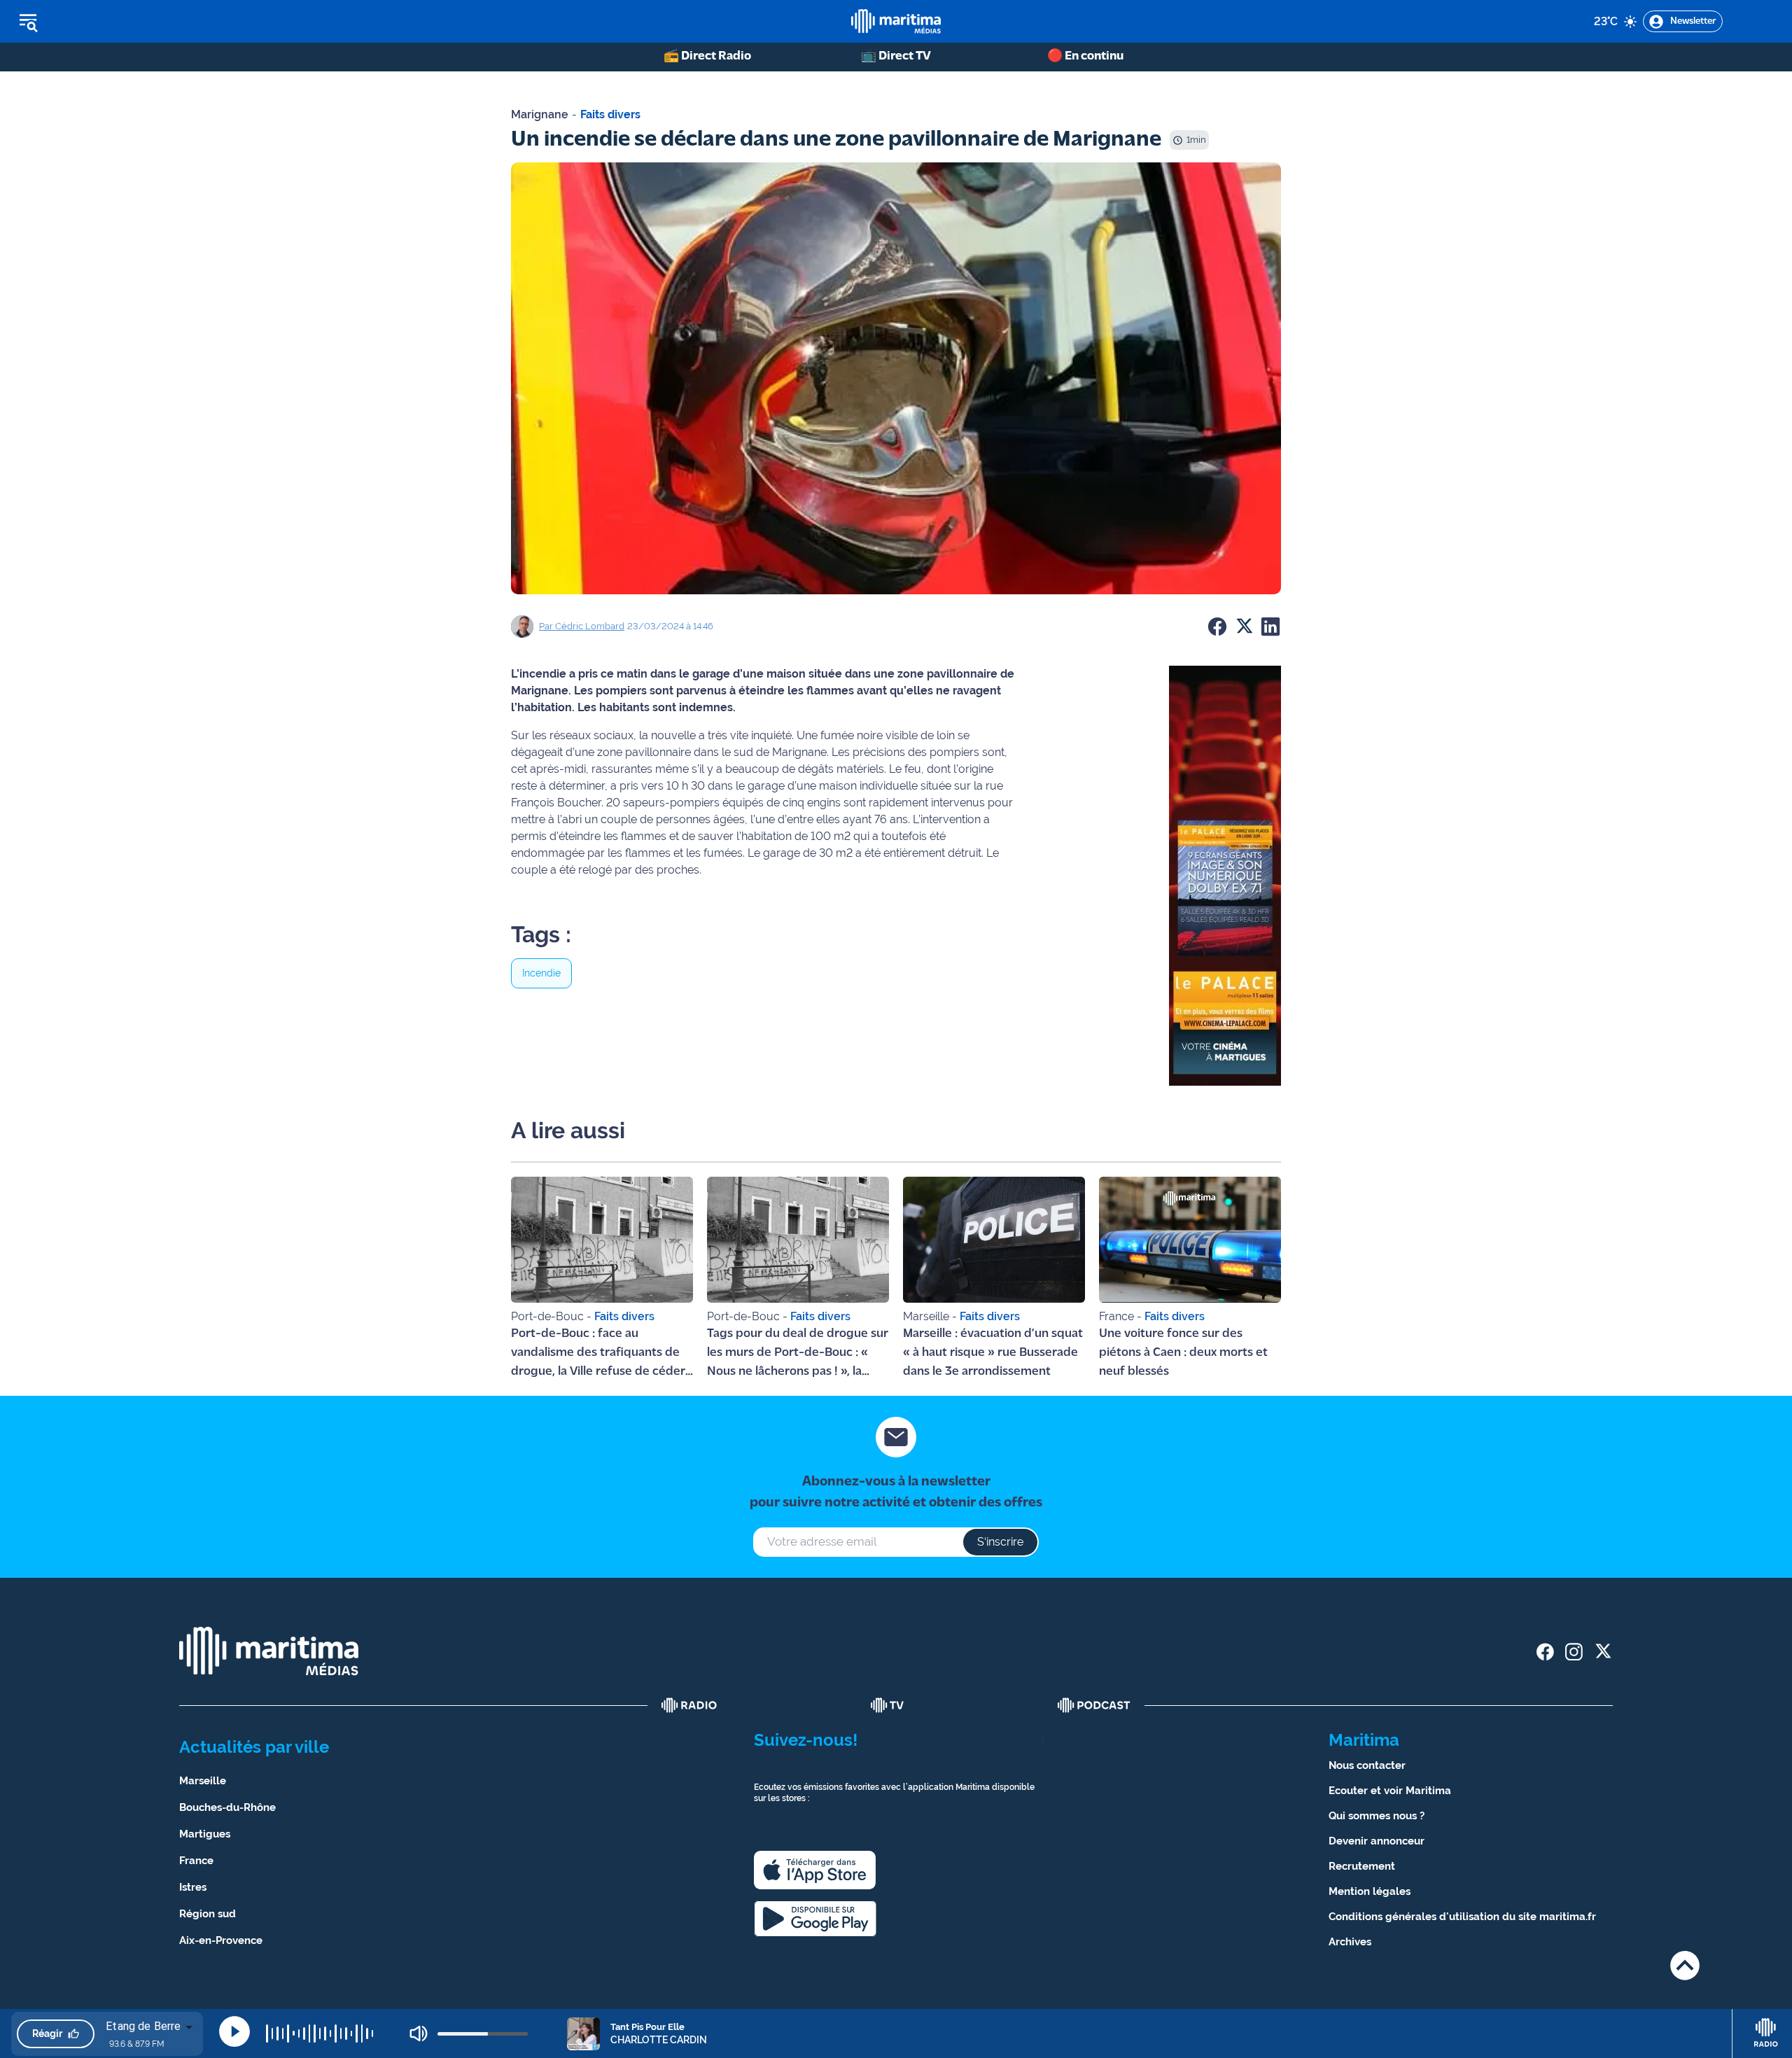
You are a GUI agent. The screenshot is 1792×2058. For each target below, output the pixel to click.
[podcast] (1094, 1705)
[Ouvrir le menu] (99, 22)
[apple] (815, 1870)
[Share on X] (1244, 626)
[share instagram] (1574, 1652)
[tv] (888, 1705)
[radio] (689, 1705)
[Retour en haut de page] (1685, 1965)
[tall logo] (896, 21)
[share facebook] (1545, 1652)
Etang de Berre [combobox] (143, 2026)
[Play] (234, 2031)
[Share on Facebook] (1217, 626)
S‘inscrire (1000, 1542)
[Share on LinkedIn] (1270, 626)
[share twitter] (1603, 1652)
